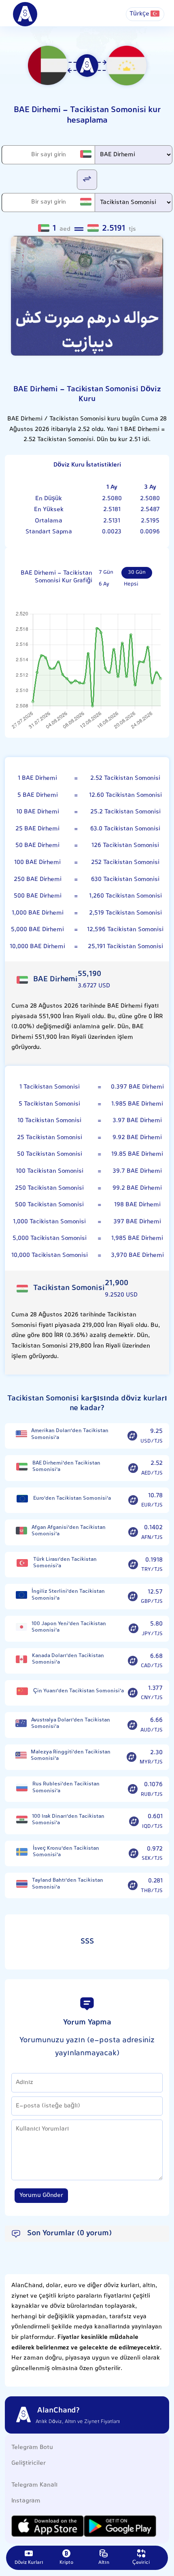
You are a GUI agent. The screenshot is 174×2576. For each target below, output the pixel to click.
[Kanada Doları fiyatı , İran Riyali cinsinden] (22, 1659)
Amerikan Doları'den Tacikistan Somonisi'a (70, 1434)
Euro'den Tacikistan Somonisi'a (72, 1498)
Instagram (26, 2501)
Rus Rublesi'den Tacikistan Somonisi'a (66, 1788)
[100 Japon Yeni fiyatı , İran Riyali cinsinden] (21, 1627)
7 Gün (106, 573)
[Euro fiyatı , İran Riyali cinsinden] (22, 1499)
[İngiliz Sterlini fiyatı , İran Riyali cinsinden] (21, 1595)
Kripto (66, 2563)
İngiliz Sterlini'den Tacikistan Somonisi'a (68, 1595)
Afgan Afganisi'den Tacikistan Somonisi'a (69, 1531)
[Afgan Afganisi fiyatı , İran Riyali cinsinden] (21, 1531)
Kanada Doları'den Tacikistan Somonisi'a (68, 1659)
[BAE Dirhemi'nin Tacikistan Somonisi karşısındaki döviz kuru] (133, 1468)
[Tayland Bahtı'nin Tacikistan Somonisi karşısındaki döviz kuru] (133, 1886)
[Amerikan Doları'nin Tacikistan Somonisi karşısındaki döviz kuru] (132, 1436)
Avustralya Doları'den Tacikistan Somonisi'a (71, 1724)
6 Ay (104, 584)
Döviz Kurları (29, 2563)
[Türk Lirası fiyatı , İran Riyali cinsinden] (22, 1563)
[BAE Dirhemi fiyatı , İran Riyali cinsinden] (22, 1467)
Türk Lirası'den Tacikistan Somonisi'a (65, 1563)
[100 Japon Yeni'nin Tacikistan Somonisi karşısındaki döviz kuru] (134, 1629)
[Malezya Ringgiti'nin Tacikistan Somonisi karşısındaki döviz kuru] (132, 1757)
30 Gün (137, 573)
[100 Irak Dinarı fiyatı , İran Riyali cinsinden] (22, 1820)
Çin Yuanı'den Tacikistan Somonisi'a (79, 1691)
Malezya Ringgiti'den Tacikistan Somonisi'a (71, 1756)
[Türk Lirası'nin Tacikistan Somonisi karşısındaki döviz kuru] (133, 1564)
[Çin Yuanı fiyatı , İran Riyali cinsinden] (22, 1691)
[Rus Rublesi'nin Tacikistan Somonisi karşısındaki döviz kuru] (133, 1789)
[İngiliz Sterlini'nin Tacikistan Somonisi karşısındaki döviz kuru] (133, 1597)
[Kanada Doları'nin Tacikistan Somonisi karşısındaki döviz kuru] (133, 1661)
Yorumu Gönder (41, 2195)
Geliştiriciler (29, 2463)
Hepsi (131, 584)
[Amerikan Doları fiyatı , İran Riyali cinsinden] (21, 1434)
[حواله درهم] (87, 296)
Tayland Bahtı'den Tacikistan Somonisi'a (68, 1884)
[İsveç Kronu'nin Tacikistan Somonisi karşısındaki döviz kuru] (134, 1853)
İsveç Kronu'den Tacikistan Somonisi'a (66, 1852)
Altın (104, 2563)
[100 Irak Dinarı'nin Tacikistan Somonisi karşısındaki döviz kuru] (134, 1821)
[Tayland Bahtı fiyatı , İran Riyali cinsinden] (22, 1884)
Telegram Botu (32, 2448)
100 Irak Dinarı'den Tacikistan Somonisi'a (68, 1820)
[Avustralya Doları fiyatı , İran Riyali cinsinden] (21, 1723)
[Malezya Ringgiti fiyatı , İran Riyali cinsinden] (21, 1756)
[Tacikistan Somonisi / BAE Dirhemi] (87, 179)
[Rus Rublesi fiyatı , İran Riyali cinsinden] (22, 1788)
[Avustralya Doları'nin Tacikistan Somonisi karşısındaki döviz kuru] (132, 1725)
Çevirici (141, 2563)
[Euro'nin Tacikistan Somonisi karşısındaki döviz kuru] (133, 1500)
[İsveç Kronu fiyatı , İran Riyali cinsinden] (22, 1852)
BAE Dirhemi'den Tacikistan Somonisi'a (66, 1467)
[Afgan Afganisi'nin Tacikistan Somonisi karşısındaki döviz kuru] (133, 1532)
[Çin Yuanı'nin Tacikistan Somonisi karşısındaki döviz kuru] (133, 1693)
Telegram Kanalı (34, 2485)
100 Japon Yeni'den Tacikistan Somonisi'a (69, 1627)
